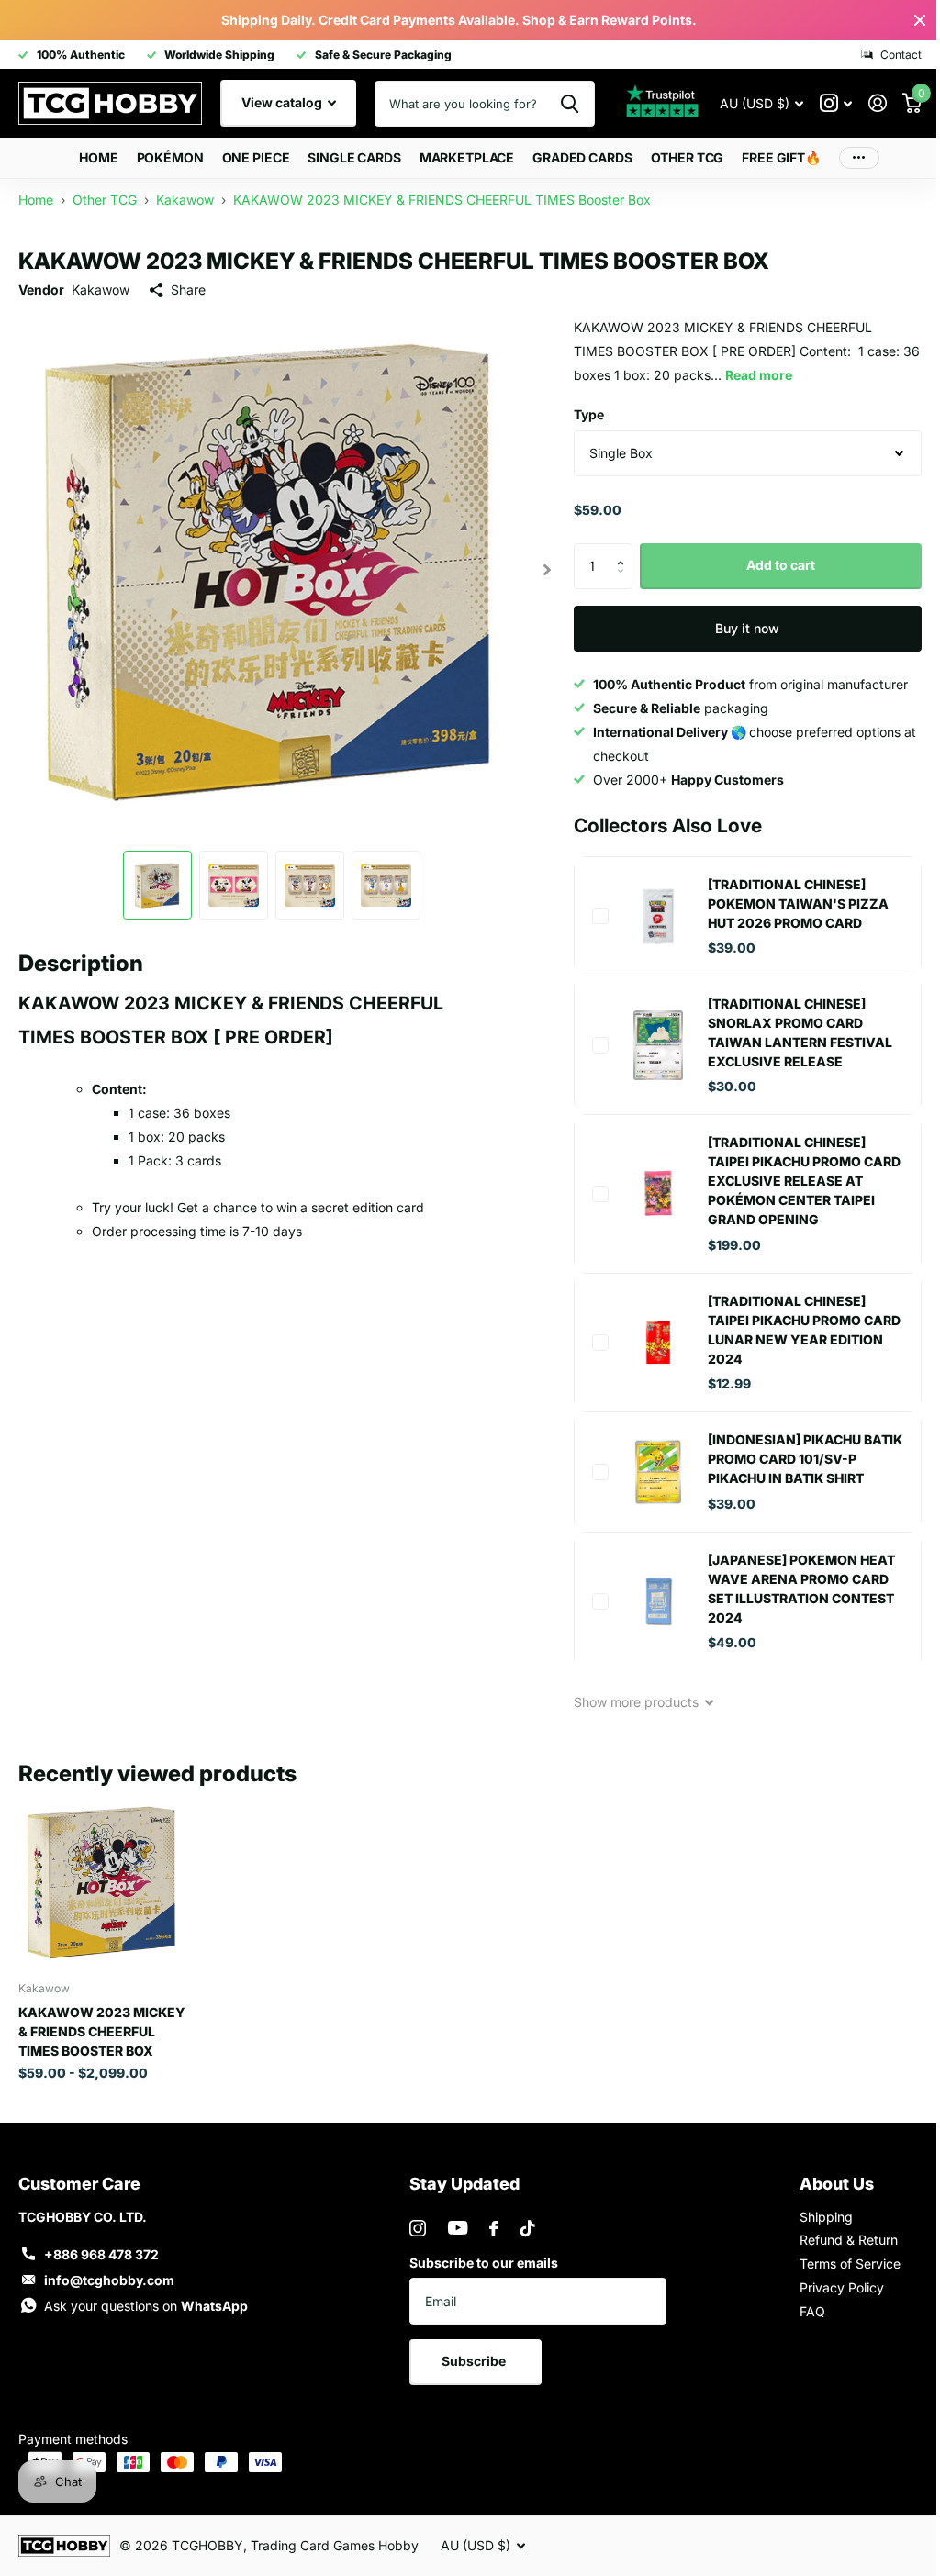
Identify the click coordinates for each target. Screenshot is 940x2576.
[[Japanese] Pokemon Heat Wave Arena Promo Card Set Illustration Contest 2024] (658, 1601)
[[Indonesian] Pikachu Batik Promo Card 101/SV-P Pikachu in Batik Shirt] (658, 1472)
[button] (626, 550)
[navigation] (157, 885)
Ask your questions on (146, 2306)
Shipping (826, 2217)
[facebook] (494, 2228)
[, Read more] (836, 103)
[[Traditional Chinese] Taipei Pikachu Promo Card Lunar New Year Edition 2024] (658, 1343)
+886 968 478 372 (101, 2254)
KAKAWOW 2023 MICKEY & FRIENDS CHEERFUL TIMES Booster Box (102, 2031)
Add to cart (781, 565)
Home (98, 157)
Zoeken (570, 104)
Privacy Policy (842, 2287)
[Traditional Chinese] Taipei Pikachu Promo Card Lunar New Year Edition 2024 (804, 1330)
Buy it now (747, 628)
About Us (837, 2184)
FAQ (812, 2311)
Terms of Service (850, 2264)
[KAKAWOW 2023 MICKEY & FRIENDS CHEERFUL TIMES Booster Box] (103, 1882)
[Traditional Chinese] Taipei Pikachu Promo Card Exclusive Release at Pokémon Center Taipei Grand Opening (804, 1181)
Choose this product (600, 916)
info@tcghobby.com (109, 2280)
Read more (759, 375)
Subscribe (475, 2361)
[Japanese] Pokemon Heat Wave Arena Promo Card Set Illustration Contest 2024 (801, 1589)
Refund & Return (849, 2240)
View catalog (283, 102)
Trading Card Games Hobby (335, 2545)
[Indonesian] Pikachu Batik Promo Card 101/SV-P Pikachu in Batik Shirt (805, 1459)
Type (589, 414)
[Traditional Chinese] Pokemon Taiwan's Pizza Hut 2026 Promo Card (798, 903)
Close (920, 20)
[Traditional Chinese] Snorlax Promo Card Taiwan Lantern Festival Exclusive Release (800, 1032)
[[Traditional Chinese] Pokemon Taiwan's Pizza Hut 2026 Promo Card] (658, 916)
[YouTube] (458, 2228)
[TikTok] (528, 2228)
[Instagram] (418, 2228)
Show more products (638, 1702)
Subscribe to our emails (484, 2263)
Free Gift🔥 (781, 157)
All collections (170, 158)
